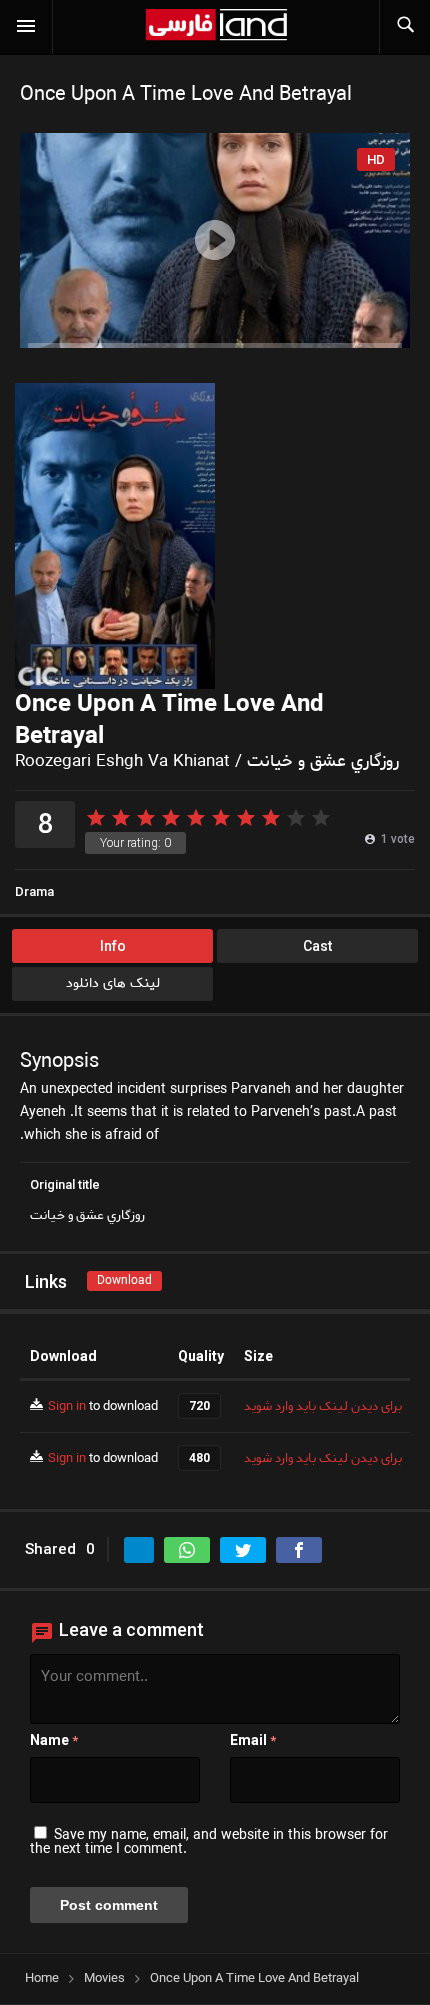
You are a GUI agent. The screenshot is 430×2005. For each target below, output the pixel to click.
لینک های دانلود (113, 983)
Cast (317, 946)
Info (113, 946)
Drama (34, 891)
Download (124, 1280)
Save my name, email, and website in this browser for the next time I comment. (209, 1842)
